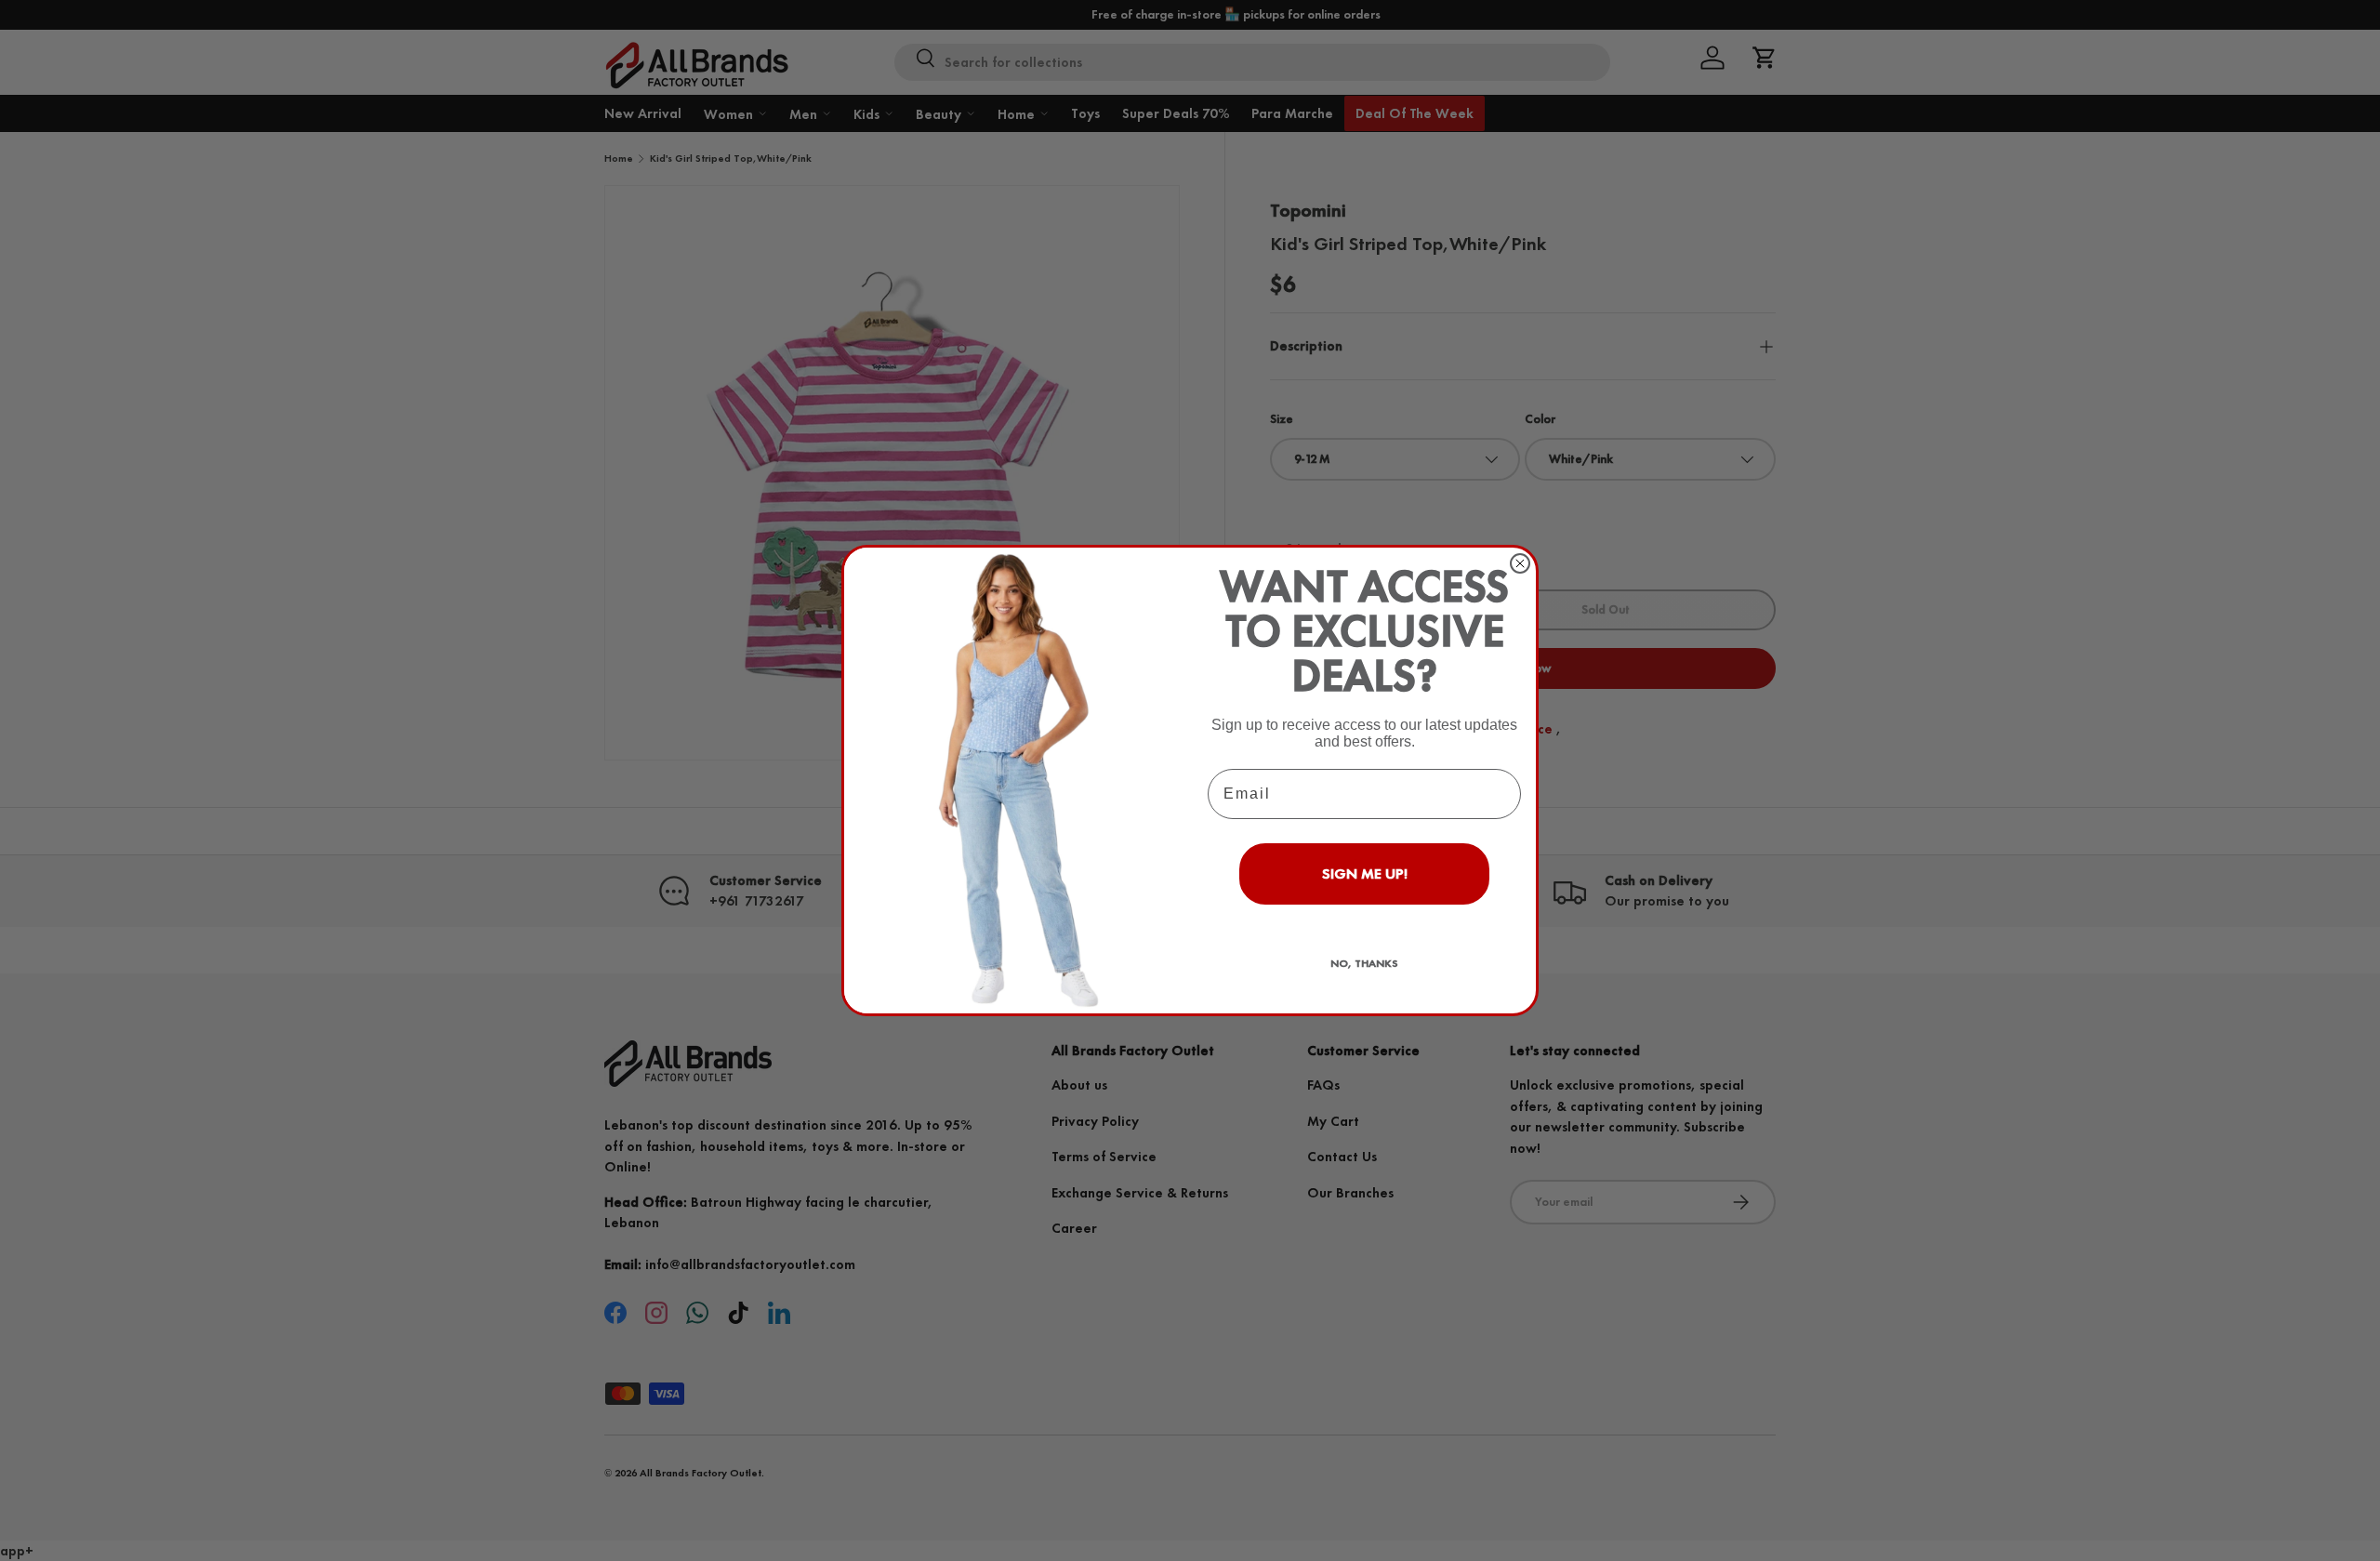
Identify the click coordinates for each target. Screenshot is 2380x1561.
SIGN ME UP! (1365, 873)
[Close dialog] (1520, 563)
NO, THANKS (1364, 963)
